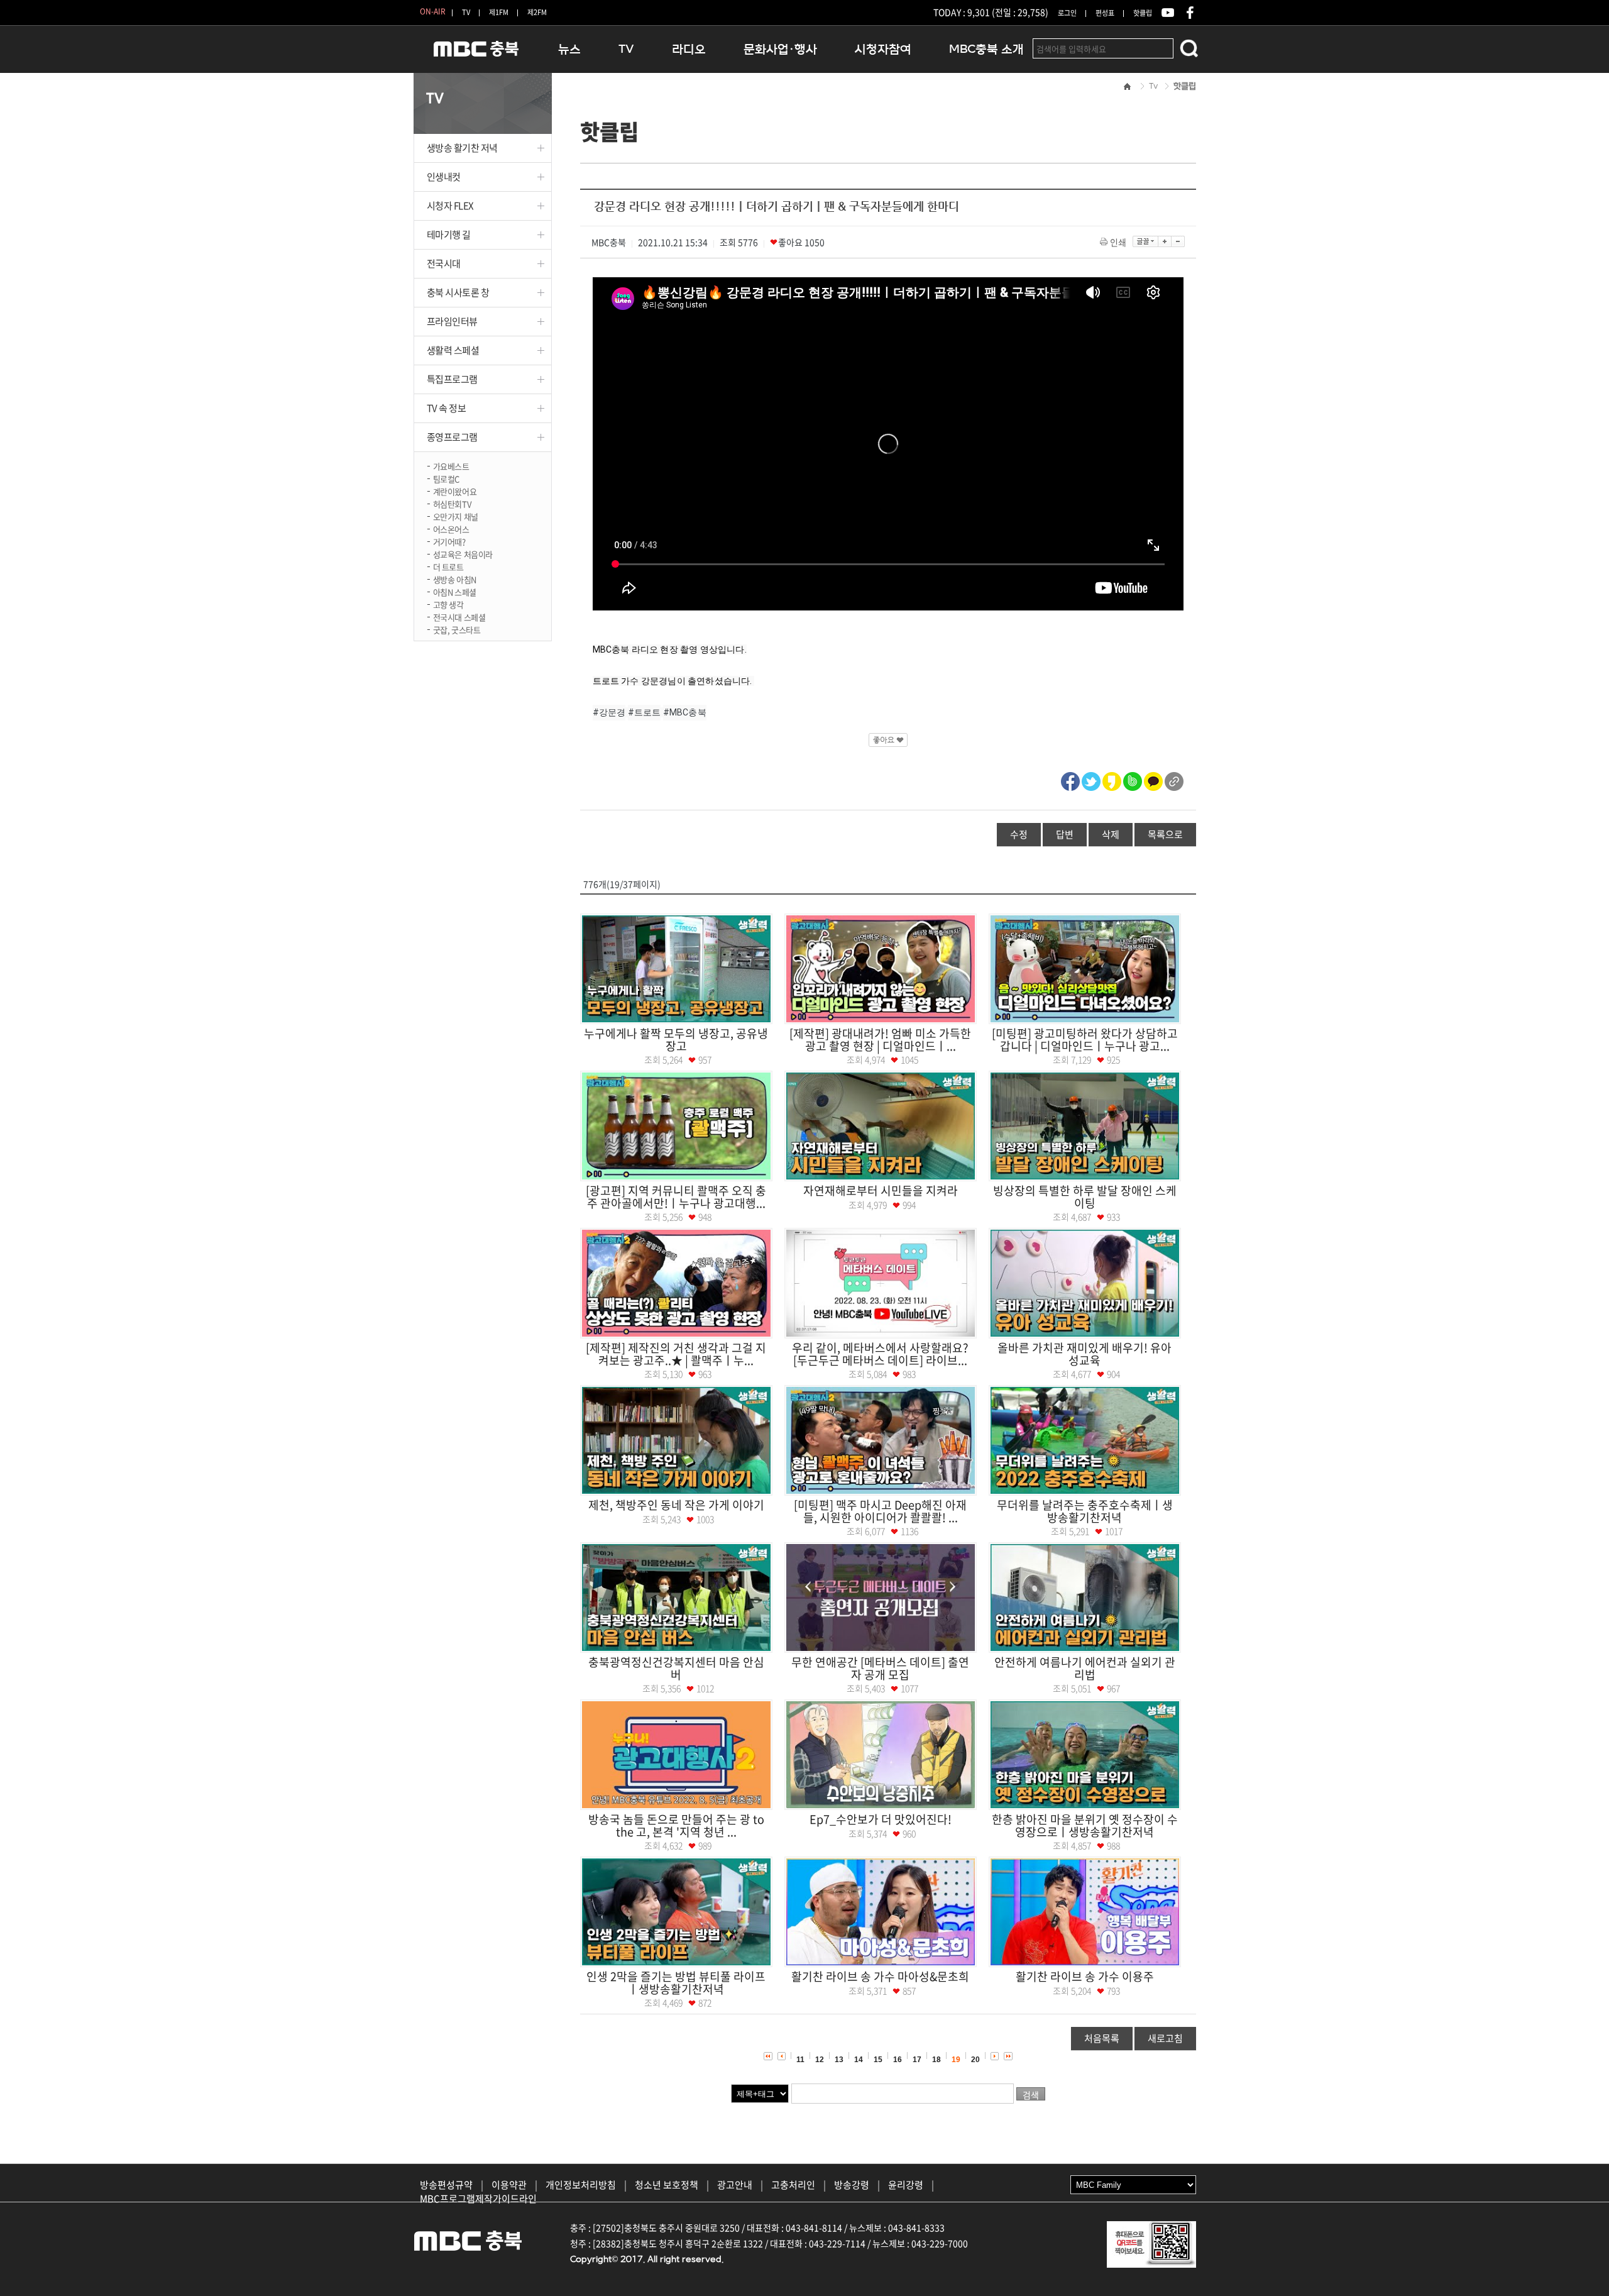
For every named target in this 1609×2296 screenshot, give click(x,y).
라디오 (689, 49)
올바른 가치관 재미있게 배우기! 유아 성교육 (1085, 1354)
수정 (1019, 834)
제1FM (499, 12)
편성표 (1105, 13)
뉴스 (569, 49)
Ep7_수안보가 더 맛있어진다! (881, 1819)
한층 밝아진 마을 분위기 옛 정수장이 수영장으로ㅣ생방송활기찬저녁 (1085, 1825)
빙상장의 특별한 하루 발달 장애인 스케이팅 (1085, 1197)
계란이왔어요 (455, 491)
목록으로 (1165, 834)
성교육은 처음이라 (463, 554)
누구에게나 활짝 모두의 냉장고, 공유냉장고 (676, 1040)
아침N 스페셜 (455, 591)
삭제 (1111, 834)
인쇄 (1118, 242)
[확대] (1165, 241)
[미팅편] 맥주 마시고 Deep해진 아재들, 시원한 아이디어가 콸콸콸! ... (880, 1511)
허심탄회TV (452, 503)
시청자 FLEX (450, 206)
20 (975, 2060)
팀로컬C (446, 478)
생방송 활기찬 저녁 (463, 148)
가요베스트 (451, 466)
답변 (1065, 834)
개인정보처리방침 (581, 2185)
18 (936, 2060)
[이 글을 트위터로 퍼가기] (1091, 780)
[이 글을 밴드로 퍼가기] (1133, 780)
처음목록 (1102, 2038)
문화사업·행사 (780, 49)
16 (898, 2060)
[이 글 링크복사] (1174, 780)
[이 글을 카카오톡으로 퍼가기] (1153, 780)
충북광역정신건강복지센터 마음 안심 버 (676, 1668)
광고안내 (735, 2185)
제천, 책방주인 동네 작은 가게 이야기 (676, 1505)
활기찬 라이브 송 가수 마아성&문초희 (880, 1976)
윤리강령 (906, 2185)
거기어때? (449, 541)
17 (917, 2060)
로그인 (1067, 13)
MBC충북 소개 (986, 49)
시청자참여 (883, 49)
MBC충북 (476, 54)
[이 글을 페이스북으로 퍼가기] (1070, 780)
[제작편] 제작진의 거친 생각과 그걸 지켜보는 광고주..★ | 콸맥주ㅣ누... (676, 1354)
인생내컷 (444, 177)
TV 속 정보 (447, 408)
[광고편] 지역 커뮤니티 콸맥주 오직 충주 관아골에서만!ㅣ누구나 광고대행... (676, 1197)
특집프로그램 (452, 379)
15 (878, 2060)
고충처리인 (793, 2185)
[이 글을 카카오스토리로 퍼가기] (1112, 780)
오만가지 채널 (456, 516)
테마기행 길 (449, 235)
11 (800, 2060)
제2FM (537, 12)
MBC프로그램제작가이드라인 (478, 2199)
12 (820, 2060)
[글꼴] (1145, 241)
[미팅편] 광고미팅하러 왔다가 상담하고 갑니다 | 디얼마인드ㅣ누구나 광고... (1085, 1040)
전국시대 (444, 263)
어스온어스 (451, 528)
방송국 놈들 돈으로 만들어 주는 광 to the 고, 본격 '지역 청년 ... (676, 1825)
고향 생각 (448, 604)
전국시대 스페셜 (459, 616)
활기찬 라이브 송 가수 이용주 (1085, 1976)
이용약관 (509, 2185)
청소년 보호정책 (667, 2185)
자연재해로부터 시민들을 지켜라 (881, 1190)
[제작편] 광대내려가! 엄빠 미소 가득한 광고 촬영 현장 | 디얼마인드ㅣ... (880, 1040)
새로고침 (1165, 2038)
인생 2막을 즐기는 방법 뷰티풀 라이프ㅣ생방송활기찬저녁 (676, 1983)
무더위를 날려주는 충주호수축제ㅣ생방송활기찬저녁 (1085, 1511)
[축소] (1178, 241)
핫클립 (1143, 13)
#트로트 (645, 712)
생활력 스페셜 (453, 350)
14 (859, 2060)
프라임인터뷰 (452, 321)
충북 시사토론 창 (458, 292)
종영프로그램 (452, 437)
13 (839, 2060)
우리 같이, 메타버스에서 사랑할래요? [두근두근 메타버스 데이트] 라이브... (880, 1354)
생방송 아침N (455, 579)
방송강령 (852, 2185)
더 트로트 (448, 566)
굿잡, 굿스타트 (457, 629)
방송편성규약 (446, 2185)
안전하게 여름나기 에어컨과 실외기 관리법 (1085, 1668)
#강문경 (609, 712)
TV (466, 12)
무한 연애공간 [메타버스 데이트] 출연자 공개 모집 (880, 1668)
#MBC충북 (685, 712)
